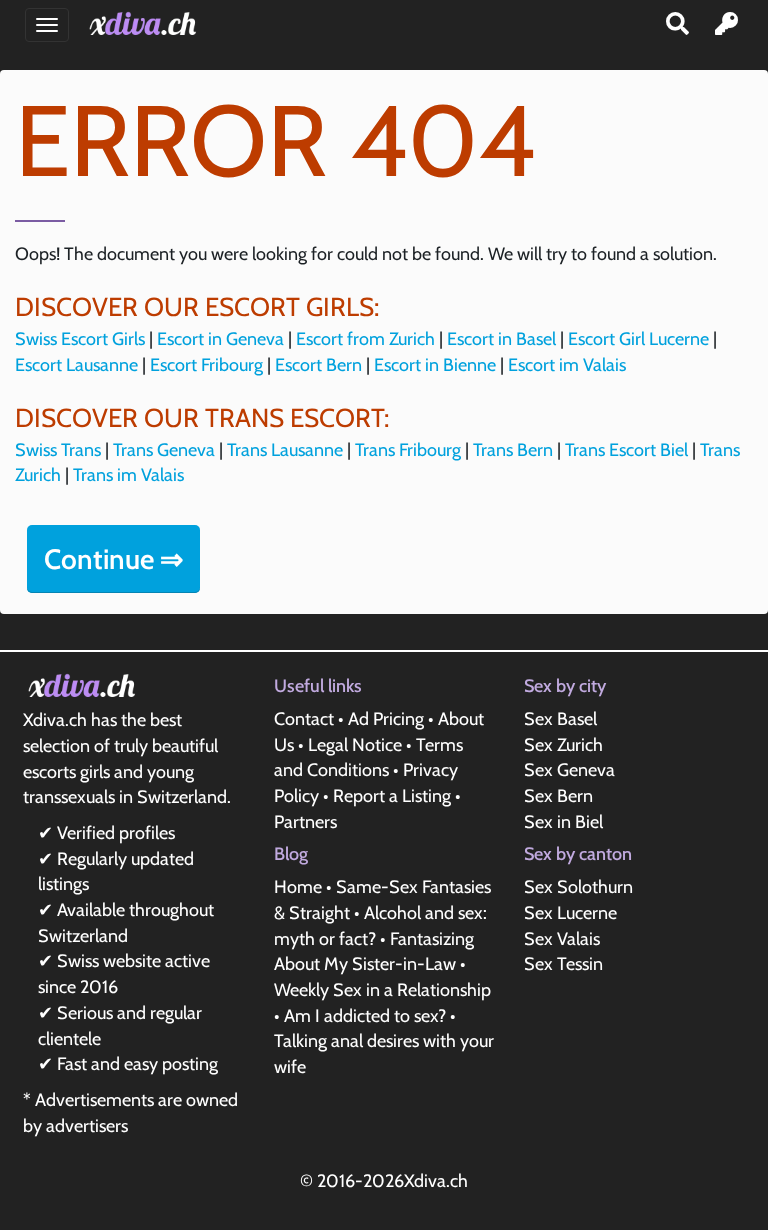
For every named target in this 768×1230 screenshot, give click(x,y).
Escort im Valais (567, 365)
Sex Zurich (563, 745)
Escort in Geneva (220, 339)
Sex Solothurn (578, 887)
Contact (304, 719)
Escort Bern (318, 365)
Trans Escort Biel (626, 450)
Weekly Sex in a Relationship (382, 990)
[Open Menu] (47, 25)
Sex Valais (562, 939)
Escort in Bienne (435, 365)
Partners (305, 822)
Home (298, 887)
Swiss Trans (58, 450)
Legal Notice (355, 745)
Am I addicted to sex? (365, 1016)
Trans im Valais (128, 475)
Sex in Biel (563, 822)
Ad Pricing (386, 719)
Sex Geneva (569, 770)
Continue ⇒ (113, 559)
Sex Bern (558, 796)
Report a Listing (392, 796)
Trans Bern (513, 450)
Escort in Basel (501, 339)
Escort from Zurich (365, 339)
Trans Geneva (164, 450)
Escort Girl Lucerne (638, 339)
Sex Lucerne (570, 913)
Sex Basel (560, 719)
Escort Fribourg (206, 365)
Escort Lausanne (76, 365)
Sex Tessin (563, 964)
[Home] (146, 23)
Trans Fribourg (408, 450)
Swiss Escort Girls (80, 339)
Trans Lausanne (285, 450)
